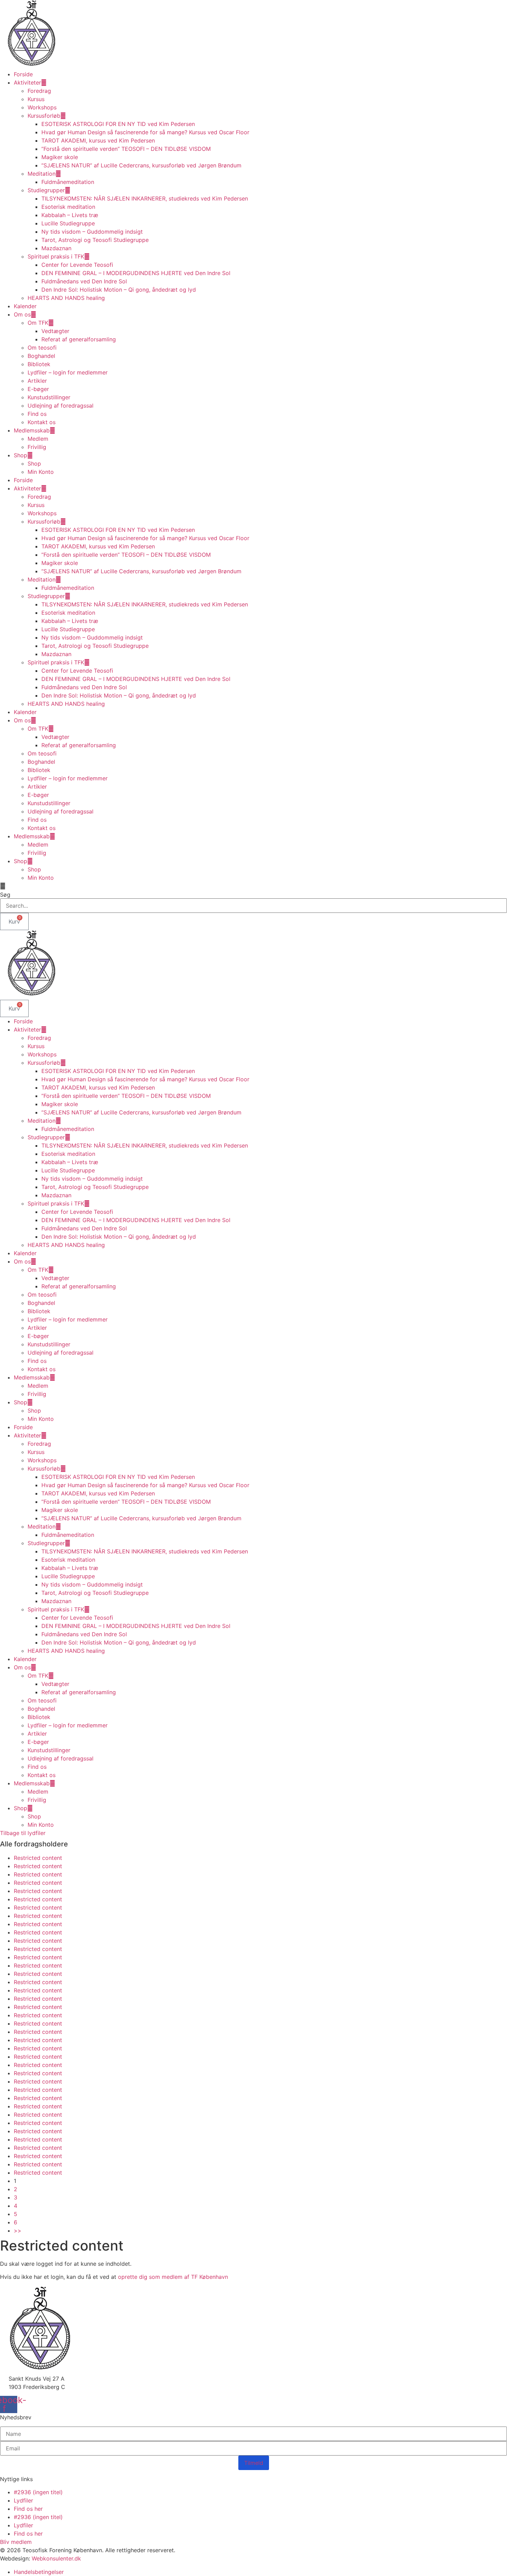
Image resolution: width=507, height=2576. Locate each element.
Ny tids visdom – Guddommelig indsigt (92, 232)
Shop (21, 455)
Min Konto (41, 472)
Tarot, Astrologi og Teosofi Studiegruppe (95, 240)
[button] (254, 886)
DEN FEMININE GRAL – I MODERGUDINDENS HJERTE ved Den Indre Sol (136, 273)
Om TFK (38, 323)
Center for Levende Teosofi (77, 265)
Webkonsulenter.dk (56, 2558)
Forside (23, 74)
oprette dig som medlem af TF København (173, 2277)
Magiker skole (60, 157)
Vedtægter (55, 331)
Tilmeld (254, 2463)
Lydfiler (23, 2500)
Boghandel (41, 356)
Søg (5, 895)
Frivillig (37, 447)
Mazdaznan (56, 248)
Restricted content (38, 1858)
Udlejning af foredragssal (61, 406)
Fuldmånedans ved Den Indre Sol (84, 281)
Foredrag (39, 91)
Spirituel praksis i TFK (56, 256)
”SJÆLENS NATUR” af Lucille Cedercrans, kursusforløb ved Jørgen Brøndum (141, 165)
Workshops (42, 107)
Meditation (42, 174)
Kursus (36, 99)
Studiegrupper (46, 190)
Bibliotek (39, 364)
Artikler (37, 381)
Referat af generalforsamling (79, 339)
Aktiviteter (27, 82)
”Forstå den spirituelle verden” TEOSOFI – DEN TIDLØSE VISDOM (127, 149)
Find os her (28, 2509)
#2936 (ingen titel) (38, 2492)
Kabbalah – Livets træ (70, 215)
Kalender (25, 306)
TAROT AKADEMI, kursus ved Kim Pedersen (98, 140)
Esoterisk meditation (68, 207)
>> (18, 2231)
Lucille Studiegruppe (68, 223)
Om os (22, 314)
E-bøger (38, 389)
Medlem (38, 439)
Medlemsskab (32, 430)
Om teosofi (42, 348)
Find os (37, 414)
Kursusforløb (44, 116)
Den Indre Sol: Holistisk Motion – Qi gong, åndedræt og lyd (119, 290)
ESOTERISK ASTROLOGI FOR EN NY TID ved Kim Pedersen (118, 124)
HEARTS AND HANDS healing (66, 298)
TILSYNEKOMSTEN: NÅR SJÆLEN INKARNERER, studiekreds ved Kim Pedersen (145, 198)
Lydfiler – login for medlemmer (68, 372)
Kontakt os (42, 422)
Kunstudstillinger (49, 397)
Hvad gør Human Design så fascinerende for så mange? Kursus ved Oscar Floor (145, 132)
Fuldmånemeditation (68, 182)
